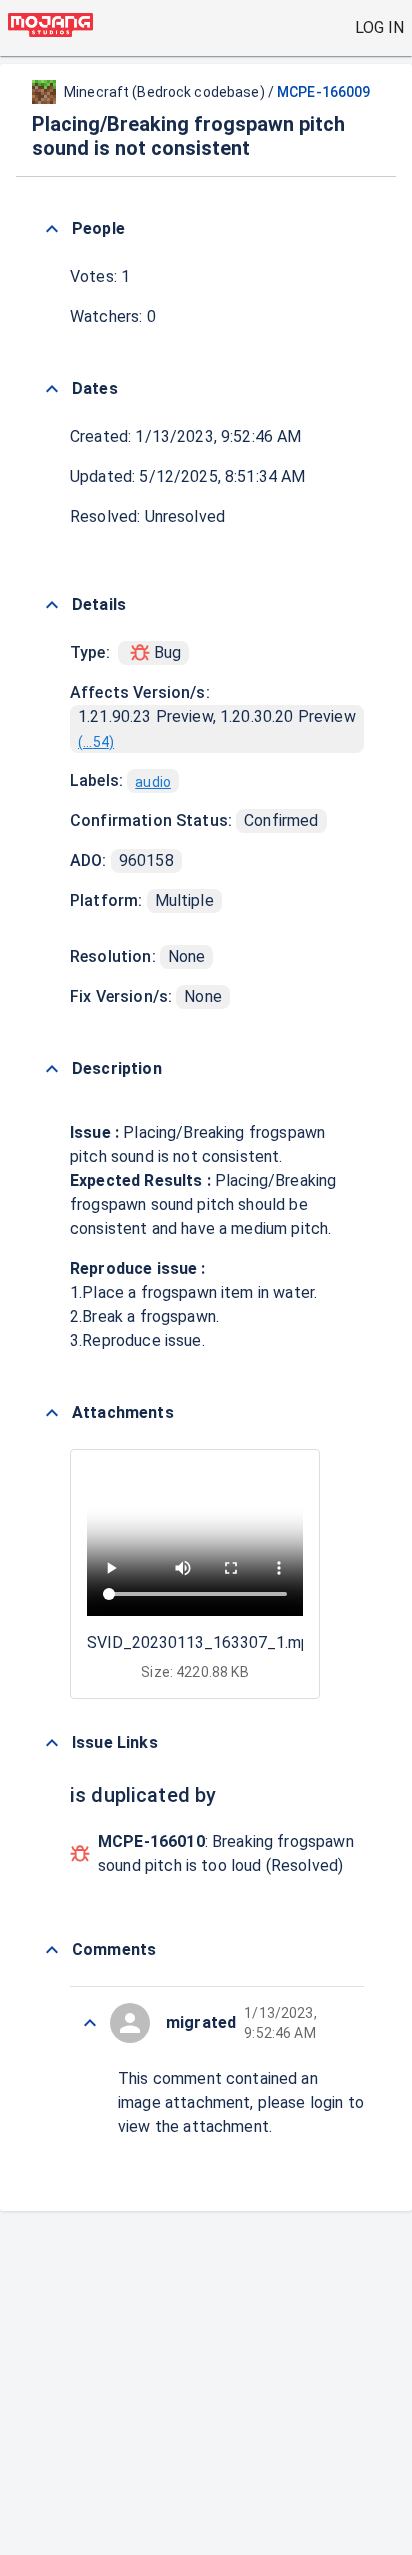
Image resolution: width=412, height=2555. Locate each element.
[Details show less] (52, 605)
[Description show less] (52, 1069)
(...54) (96, 742)
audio (153, 782)
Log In (379, 27)
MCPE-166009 (323, 92)
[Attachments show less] (52, 1413)
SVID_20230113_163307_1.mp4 (203, 1642)
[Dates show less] (52, 389)
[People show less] (52, 229)
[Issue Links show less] (52, 1743)
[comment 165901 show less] (90, 2023)
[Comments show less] (52, 1950)
